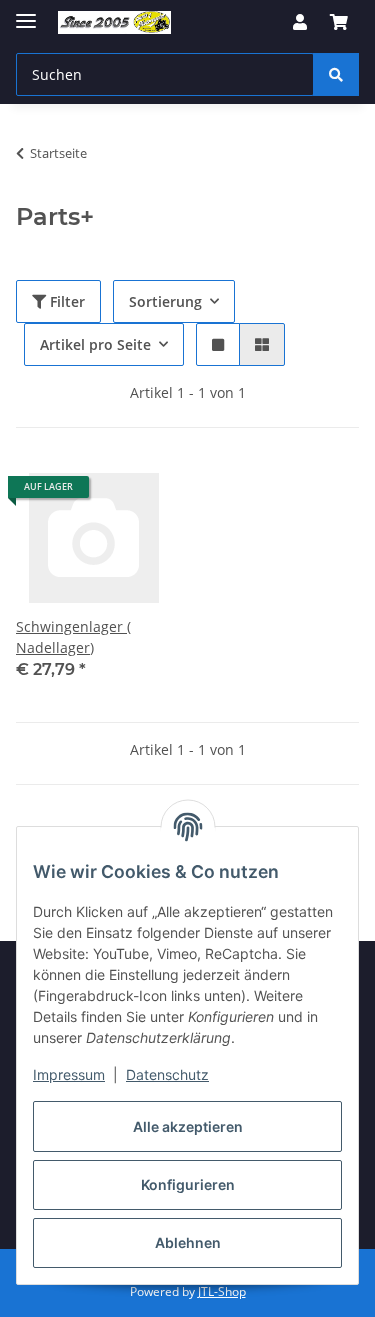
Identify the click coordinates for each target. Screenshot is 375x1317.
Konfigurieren (188, 1184)
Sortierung (165, 301)
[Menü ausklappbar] (26, 12)
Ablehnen (188, 1242)
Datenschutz (167, 1074)
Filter (65, 301)
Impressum (69, 1074)
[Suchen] (336, 74)
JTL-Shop (222, 1291)
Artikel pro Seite (95, 344)
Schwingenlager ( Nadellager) (73, 637)
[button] (300, 22)
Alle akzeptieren (188, 1126)
